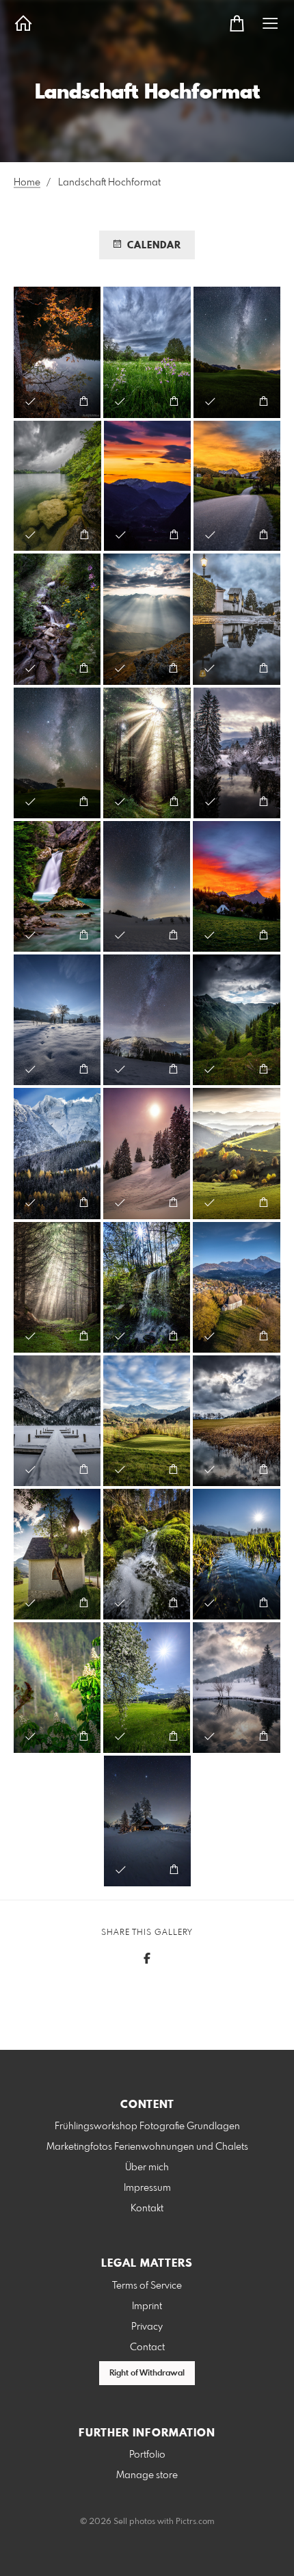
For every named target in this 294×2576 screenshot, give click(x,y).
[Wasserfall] (147, 1287)
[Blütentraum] (147, 1688)
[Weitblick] (237, 1153)
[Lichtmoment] (147, 753)
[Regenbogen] (57, 1688)
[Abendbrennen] (237, 886)
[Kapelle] (57, 1554)
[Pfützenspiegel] (237, 619)
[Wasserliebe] (57, 619)
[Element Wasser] (57, 886)
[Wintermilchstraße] (147, 886)
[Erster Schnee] (57, 1153)
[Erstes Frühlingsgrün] (237, 1554)
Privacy (147, 2327)
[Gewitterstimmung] (147, 352)
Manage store (147, 2475)
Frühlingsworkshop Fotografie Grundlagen (147, 2126)
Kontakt (147, 2209)
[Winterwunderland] (57, 1020)
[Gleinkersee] (57, 486)
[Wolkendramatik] (237, 1421)
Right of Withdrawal (147, 2373)
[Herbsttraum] (57, 352)
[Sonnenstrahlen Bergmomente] (147, 619)
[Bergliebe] (237, 1020)
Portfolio (147, 2455)
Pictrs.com (195, 2522)
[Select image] (30, 401)
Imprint (147, 2306)
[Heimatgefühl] (147, 1421)
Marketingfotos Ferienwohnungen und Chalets (147, 2147)
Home (27, 183)
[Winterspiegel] (237, 753)
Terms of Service (147, 2286)
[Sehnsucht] (147, 486)
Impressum (147, 2188)
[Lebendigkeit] (147, 1554)
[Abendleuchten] (237, 486)
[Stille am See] (57, 1421)
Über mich (147, 2168)
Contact (147, 2347)
